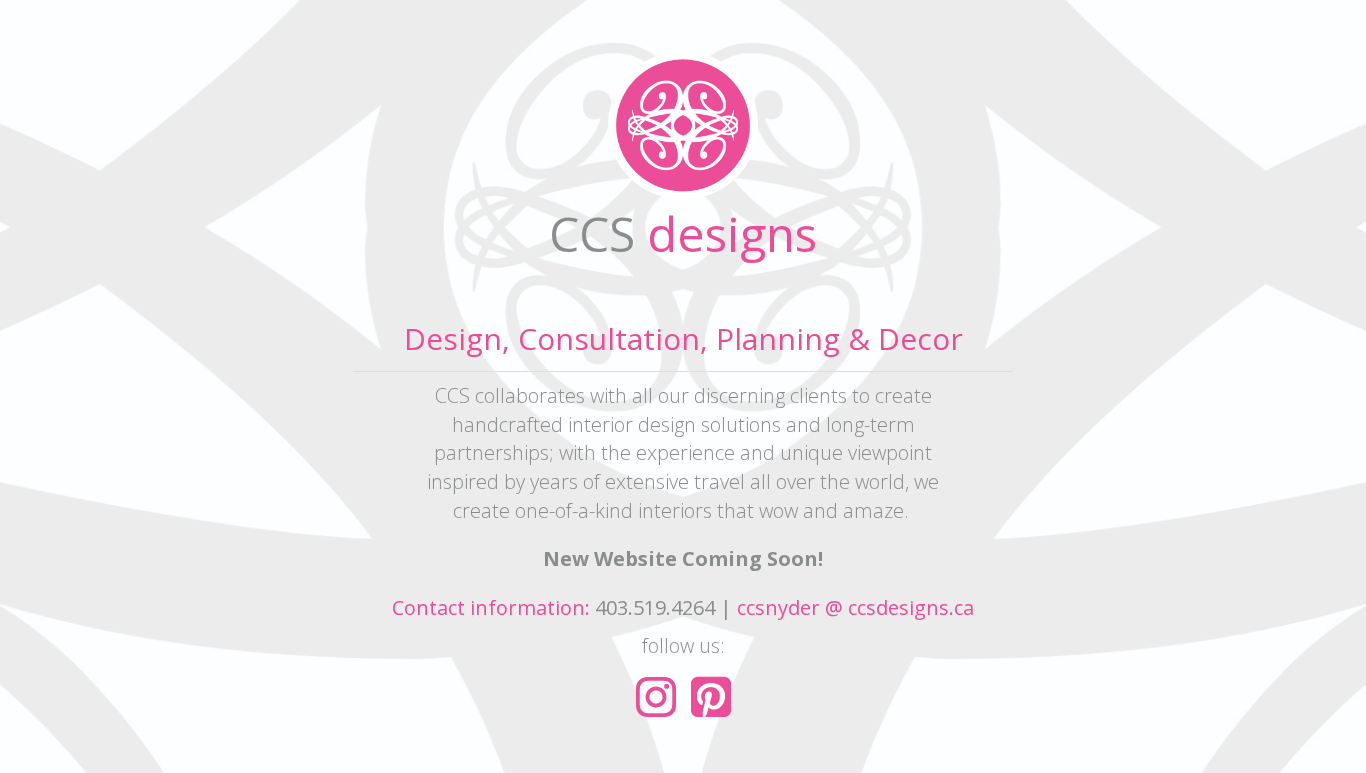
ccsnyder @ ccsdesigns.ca (855, 607)
